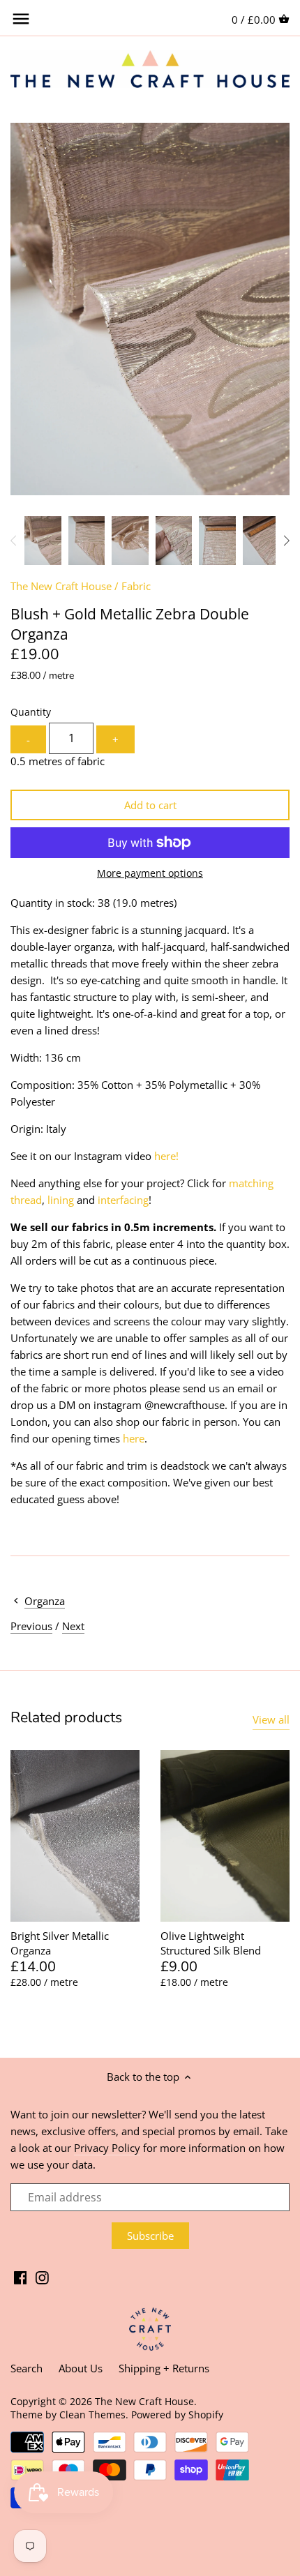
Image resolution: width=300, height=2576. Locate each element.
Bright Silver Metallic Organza (60, 1943)
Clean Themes (92, 2415)
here (134, 1438)
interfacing (123, 1200)
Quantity (31, 712)
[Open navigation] (21, 19)
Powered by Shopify (177, 2415)
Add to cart (150, 805)
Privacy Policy (107, 2148)
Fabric (136, 586)
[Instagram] (42, 2276)
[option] (43, 541)
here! (166, 1156)
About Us (81, 2368)
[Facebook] (21, 2276)
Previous (31, 1626)
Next (73, 1626)
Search (27, 2368)
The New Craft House (61, 586)
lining (61, 1200)
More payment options (150, 873)
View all (271, 1719)
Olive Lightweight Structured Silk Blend (211, 1943)
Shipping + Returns (164, 2368)
